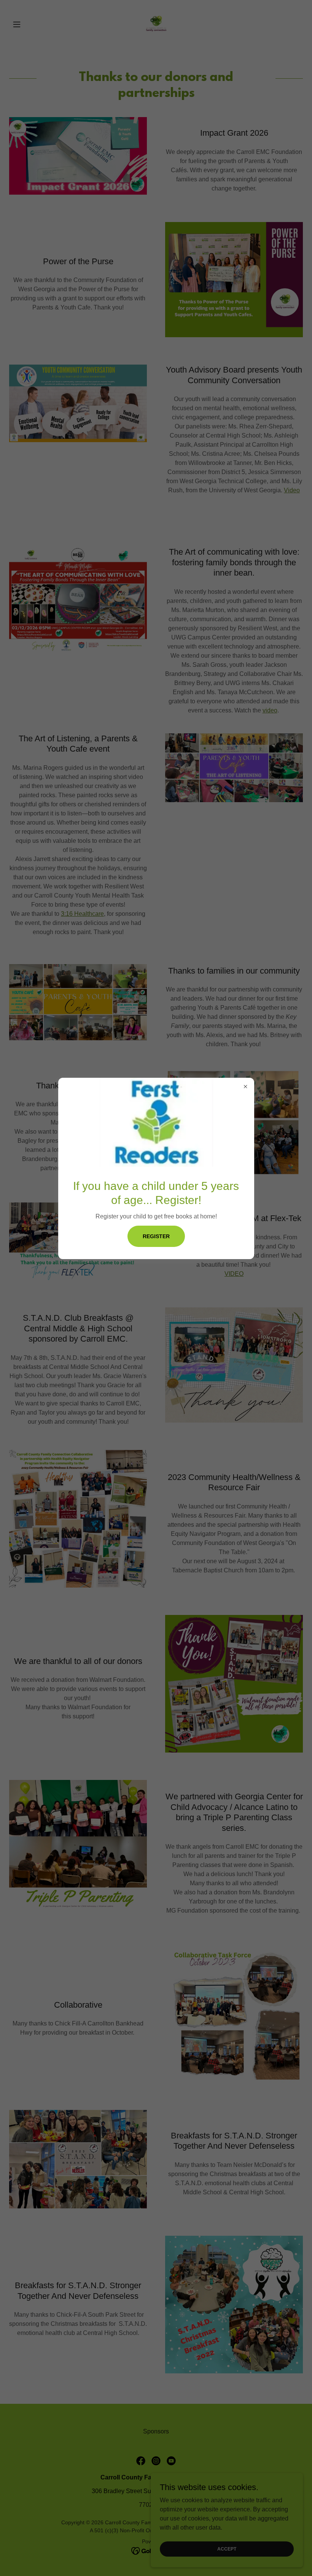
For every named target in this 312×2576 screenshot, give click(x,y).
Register (156, 1236)
